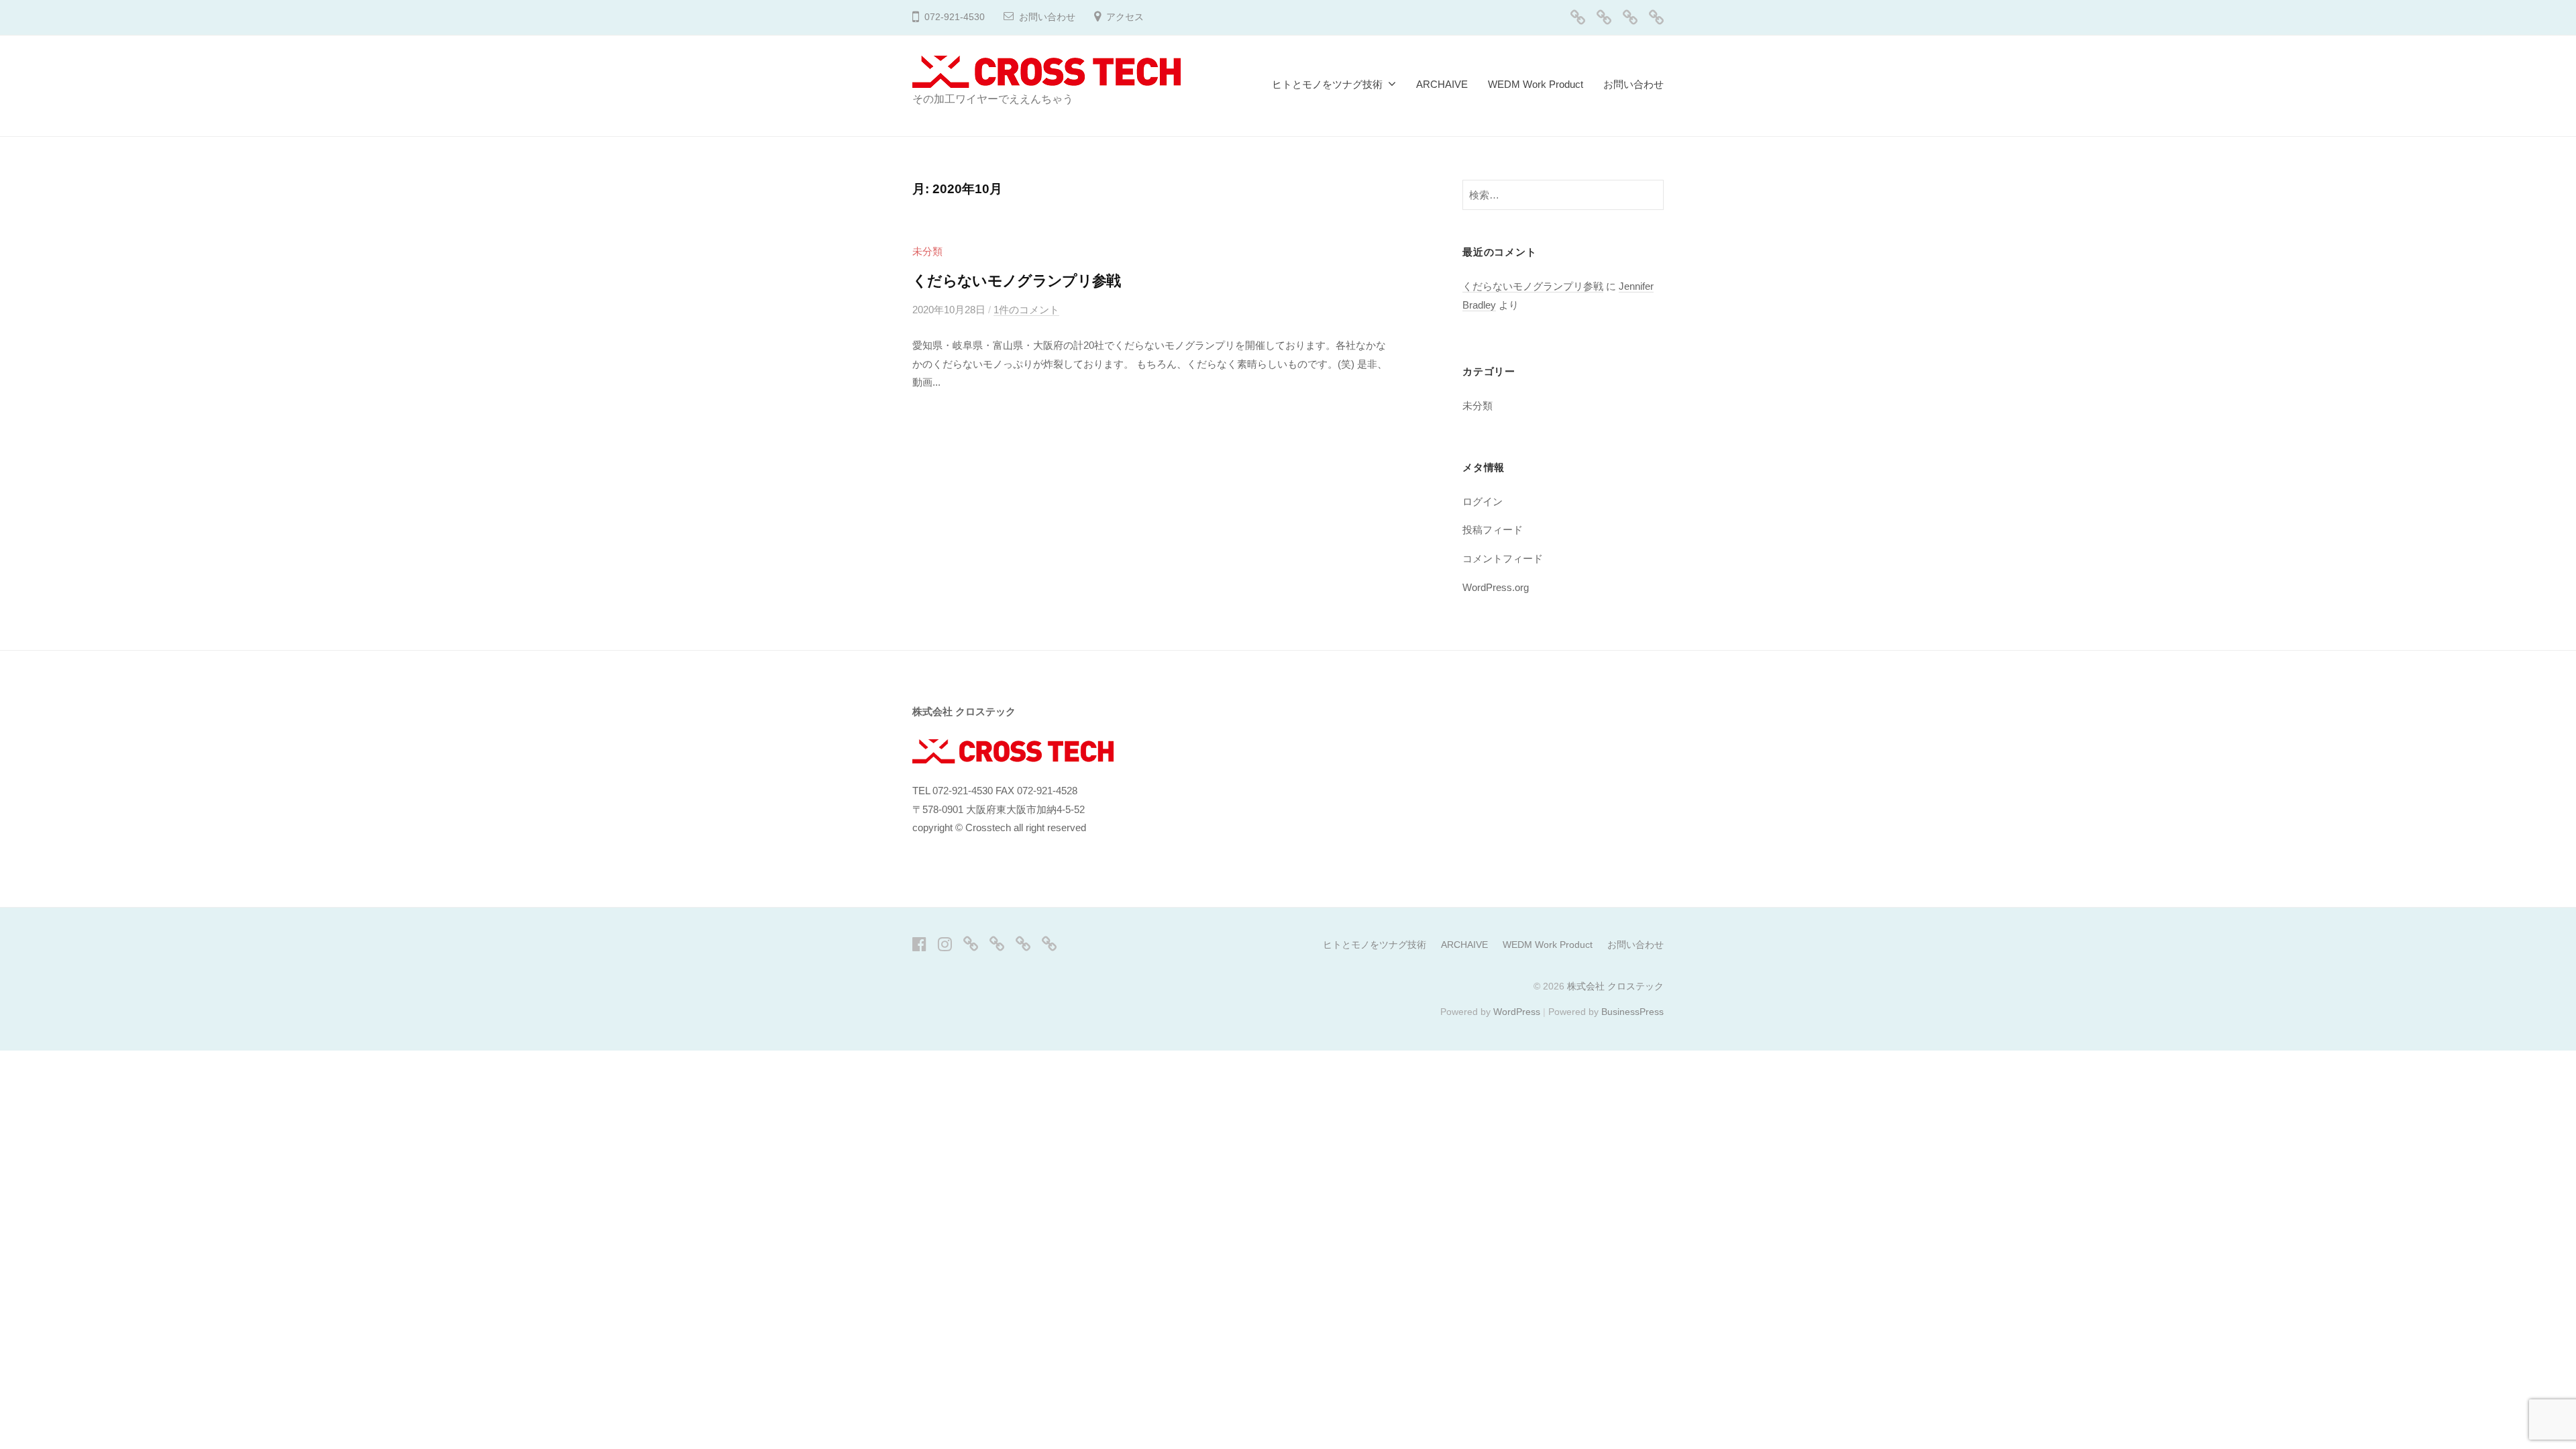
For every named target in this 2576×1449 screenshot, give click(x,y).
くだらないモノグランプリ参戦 (1017, 281)
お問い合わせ (1047, 17)
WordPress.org (1496, 587)
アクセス (1125, 17)
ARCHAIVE (1442, 84)
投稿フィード (1493, 530)
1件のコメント (1026, 310)
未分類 (927, 251)
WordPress (1517, 1012)
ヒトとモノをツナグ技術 (1327, 84)
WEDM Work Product (1536, 84)
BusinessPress (1632, 1012)
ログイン (1483, 501)
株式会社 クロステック (1615, 986)
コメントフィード (1503, 558)
